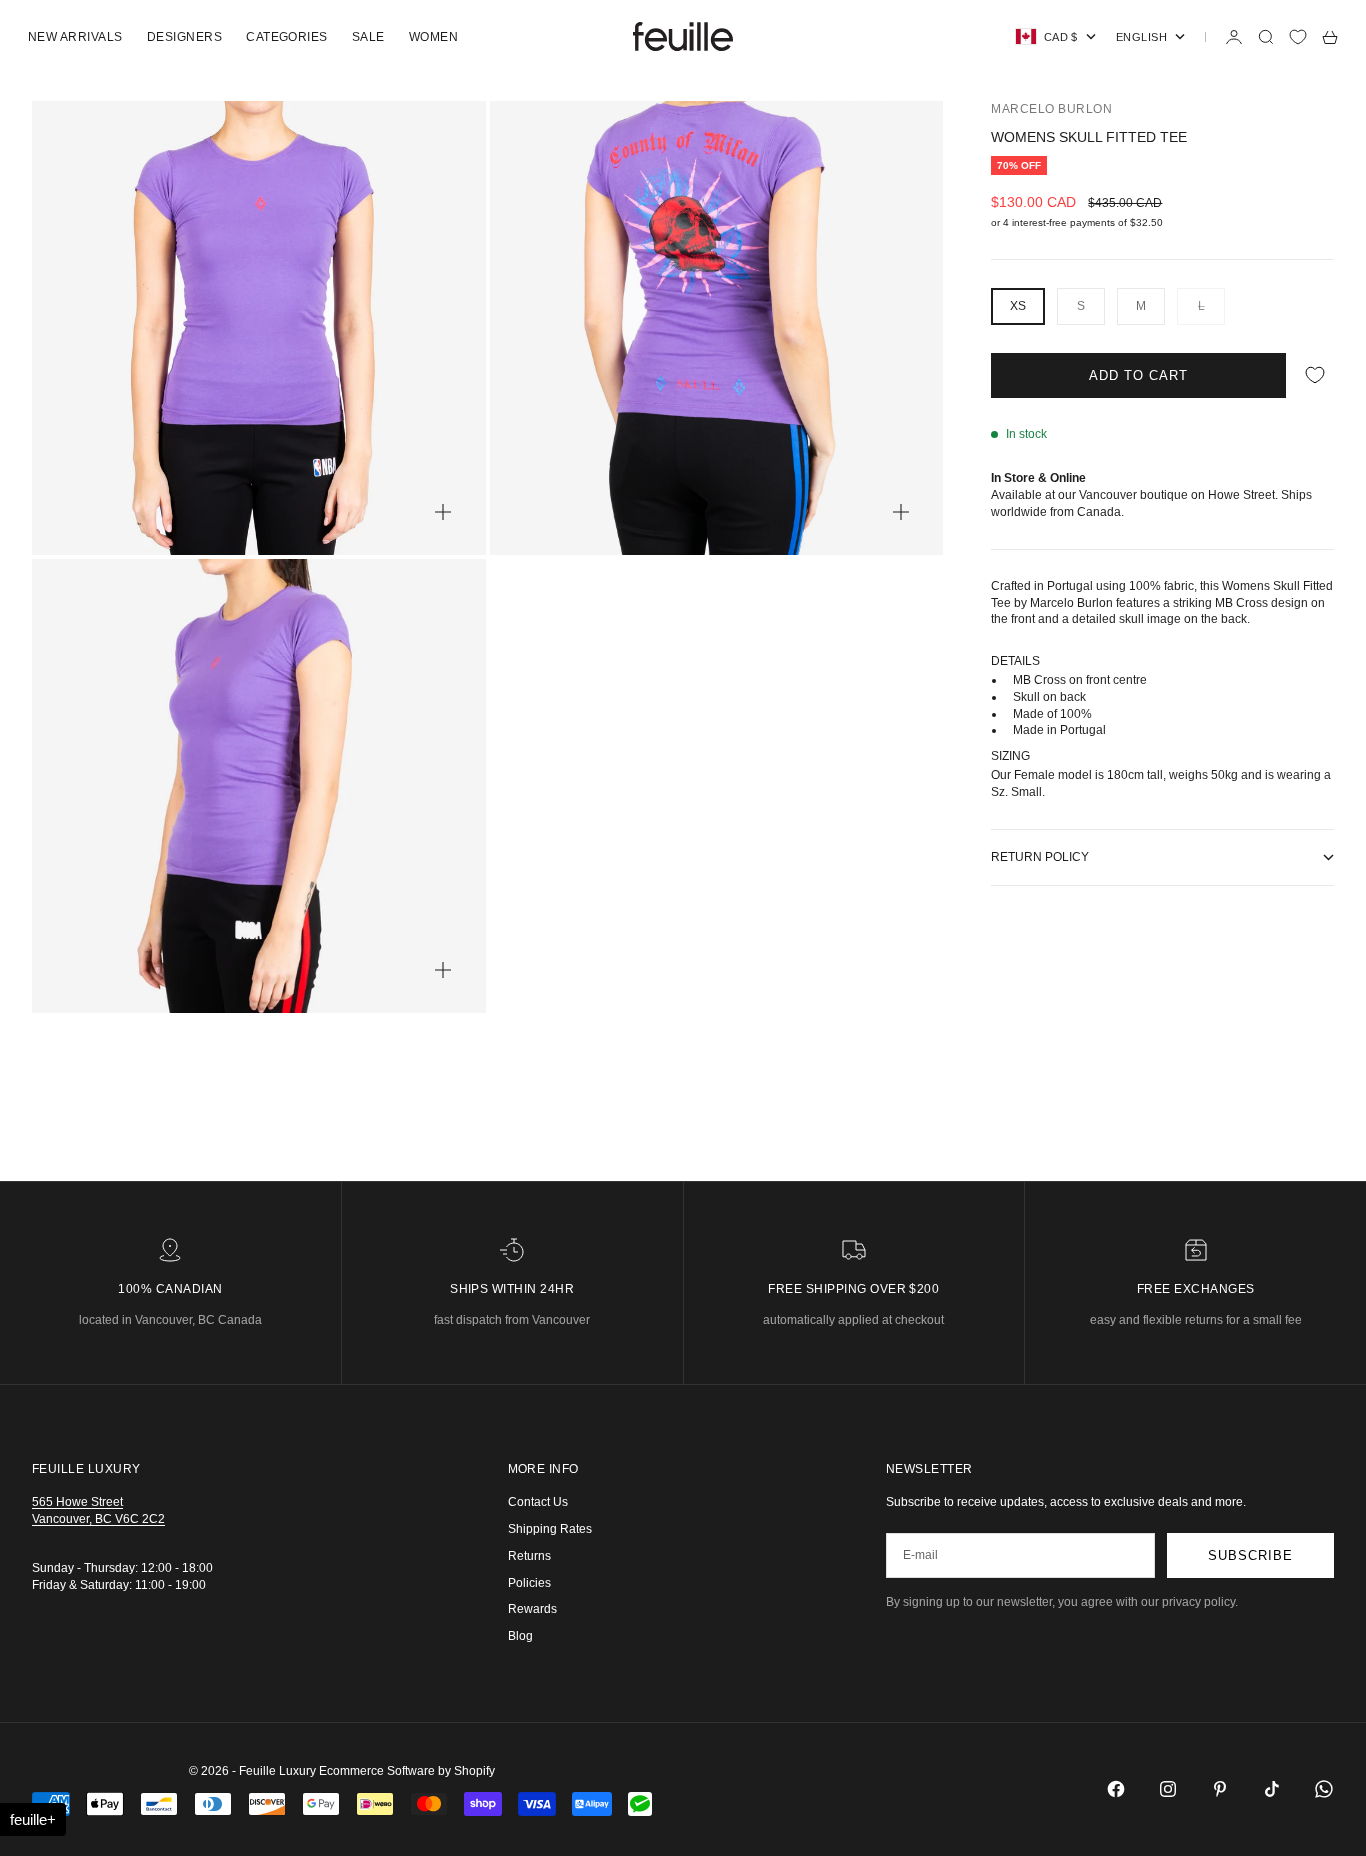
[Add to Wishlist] (1315, 375)
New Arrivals (75, 37)
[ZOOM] (443, 512)
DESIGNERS (184, 37)
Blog (520, 1636)
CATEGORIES (287, 37)
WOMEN (433, 37)
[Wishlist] (1298, 37)
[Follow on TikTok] (1272, 1789)
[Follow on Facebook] (1116, 1789)
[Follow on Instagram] (1168, 1789)
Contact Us (538, 1502)
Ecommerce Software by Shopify (407, 1771)
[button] (33, 1819)
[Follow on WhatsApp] (1324, 1789)
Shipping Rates (550, 1529)
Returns (529, 1556)
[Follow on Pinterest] (1220, 1789)
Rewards (532, 1609)
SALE (368, 37)
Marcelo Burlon (1051, 109)
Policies (529, 1583)
